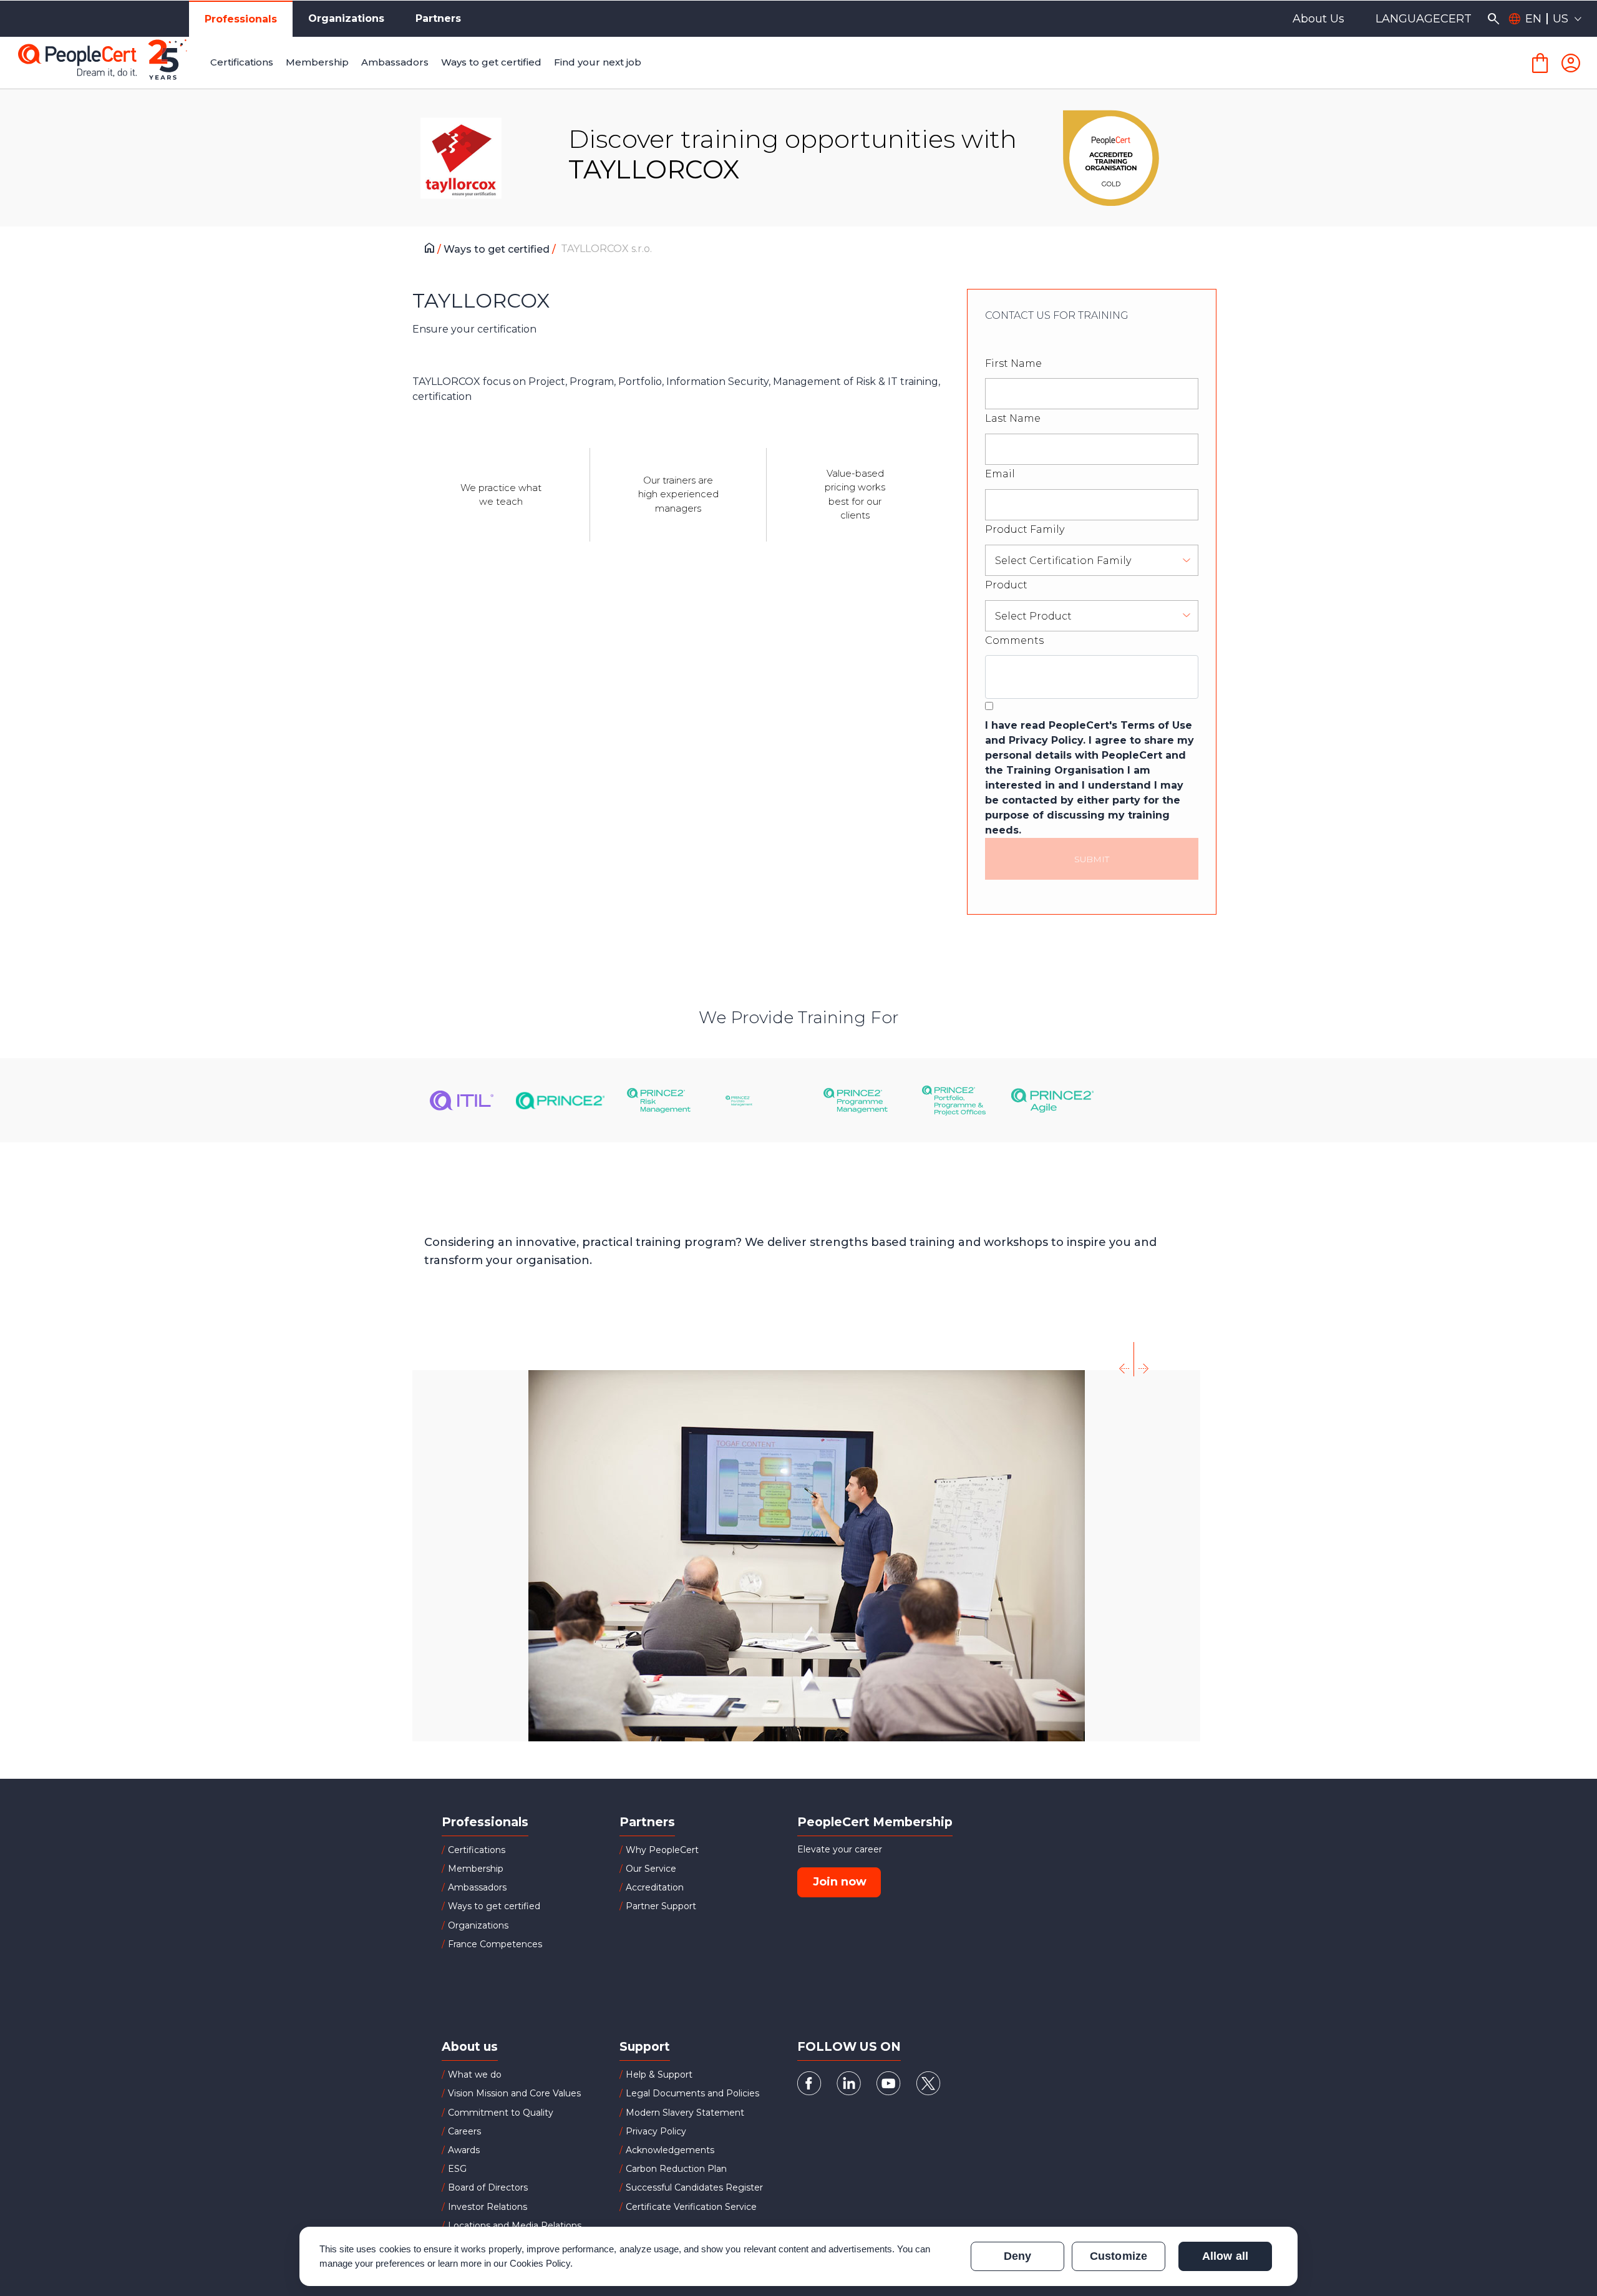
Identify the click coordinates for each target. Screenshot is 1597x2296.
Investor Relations (488, 2207)
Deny (1017, 2256)
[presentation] (1125, 1359)
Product (1006, 585)
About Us (1318, 19)
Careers (464, 2131)
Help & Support (659, 2075)
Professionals (241, 19)
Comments (1014, 640)
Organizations (346, 18)
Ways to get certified (498, 249)
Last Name (1013, 418)
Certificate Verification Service (691, 2207)
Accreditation (655, 1887)
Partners (438, 18)
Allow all (1225, 2256)
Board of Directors (488, 2187)
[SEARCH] (1493, 19)
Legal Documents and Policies (692, 2093)
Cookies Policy (540, 2263)
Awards (464, 2150)
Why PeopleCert (662, 1850)
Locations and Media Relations (515, 2225)
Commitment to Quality (501, 2113)
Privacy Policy (656, 2131)
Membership (476, 1869)
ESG (457, 2169)
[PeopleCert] (112, 63)
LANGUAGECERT (1424, 19)
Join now (840, 1882)
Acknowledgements (670, 2150)
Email (1000, 474)
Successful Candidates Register (694, 2187)
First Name (1013, 363)
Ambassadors (477, 1887)
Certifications (477, 1850)
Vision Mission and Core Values (514, 2093)
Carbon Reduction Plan (676, 2169)
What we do (475, 2075)
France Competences (495, 1944)
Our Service (651, 1869)
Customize (1118, 2256)
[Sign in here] (1571, 63)
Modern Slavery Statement (685, 2113)
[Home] (433, 250)
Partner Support (661, 1906)
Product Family (1025, 529)
